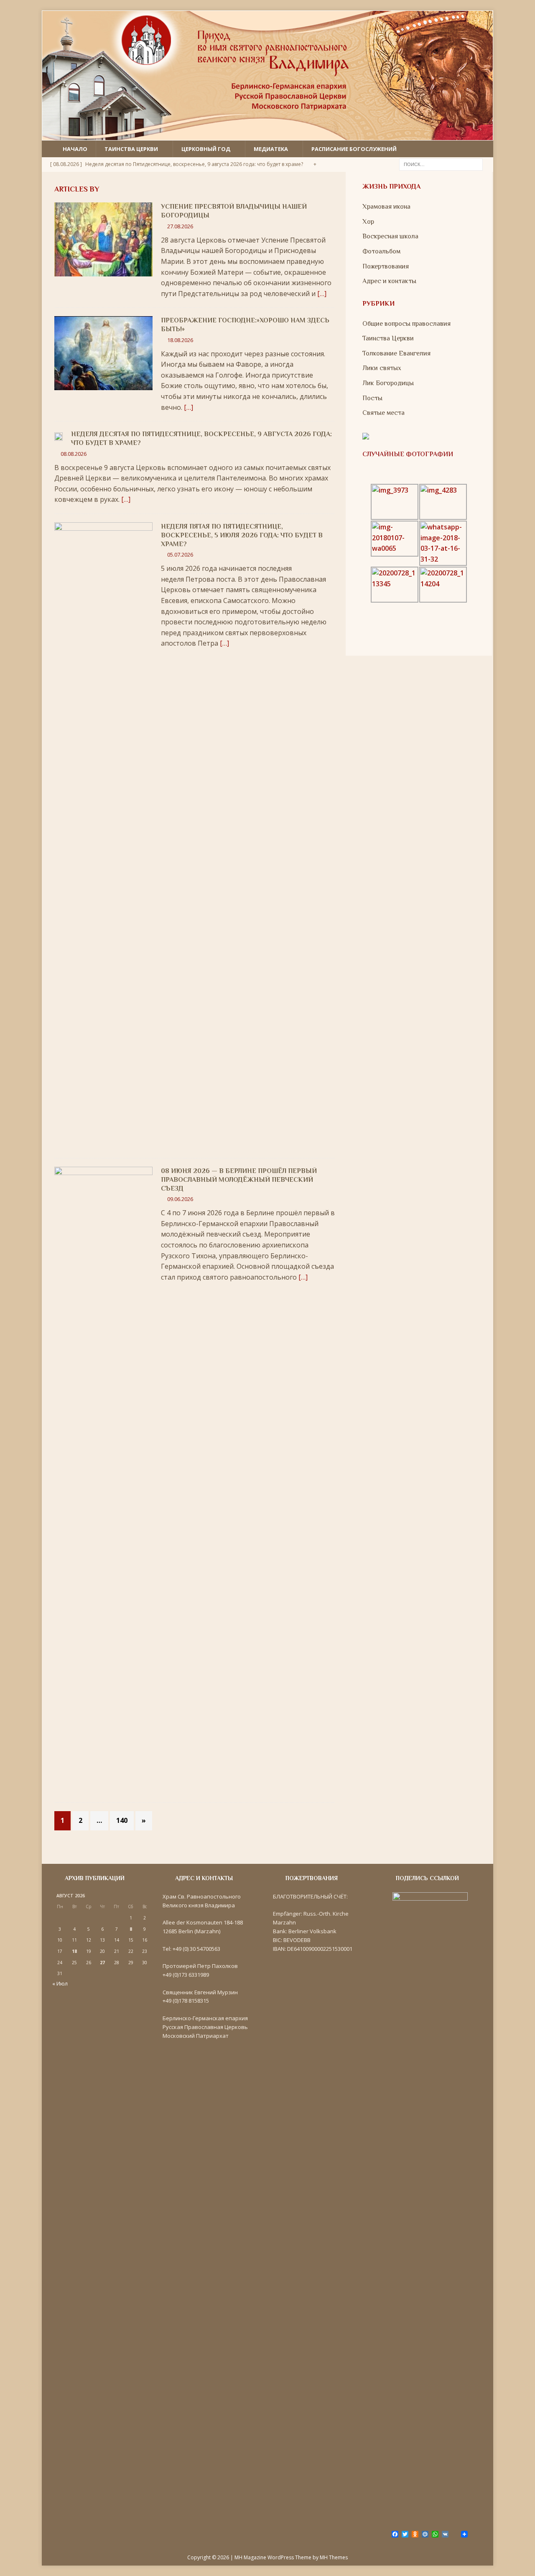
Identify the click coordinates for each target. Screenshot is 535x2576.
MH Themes (334, 2557)
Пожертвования (386, 266)
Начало (75, 149)
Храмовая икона (386, 207)
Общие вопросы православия (406, 324)
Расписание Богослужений (354, 149)
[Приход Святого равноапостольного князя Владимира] (267, 135)
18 (74, 1951)
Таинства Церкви (388, 338)
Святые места (383, 413)
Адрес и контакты (389, 281)
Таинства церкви (131, 149)
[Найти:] (441, 164)
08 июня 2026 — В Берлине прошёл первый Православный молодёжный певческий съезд (239, 1180)
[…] (322, 294)
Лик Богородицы (388, 383)
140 (122, 1820)
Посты (372, 398)
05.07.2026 (180, 555)
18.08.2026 (180, 340)
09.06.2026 (180, 1199)
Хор (368, 222)
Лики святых (382, 368)
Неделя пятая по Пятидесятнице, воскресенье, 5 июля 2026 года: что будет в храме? (242, 535)
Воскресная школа (390, 236)
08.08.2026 (74, 454)
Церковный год (206, 149)
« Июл (60, 1983)
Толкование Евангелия (396, 353)
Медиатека (271, 149)
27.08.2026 (180, 226)
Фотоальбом (381, 251)
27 (102, 1963)
